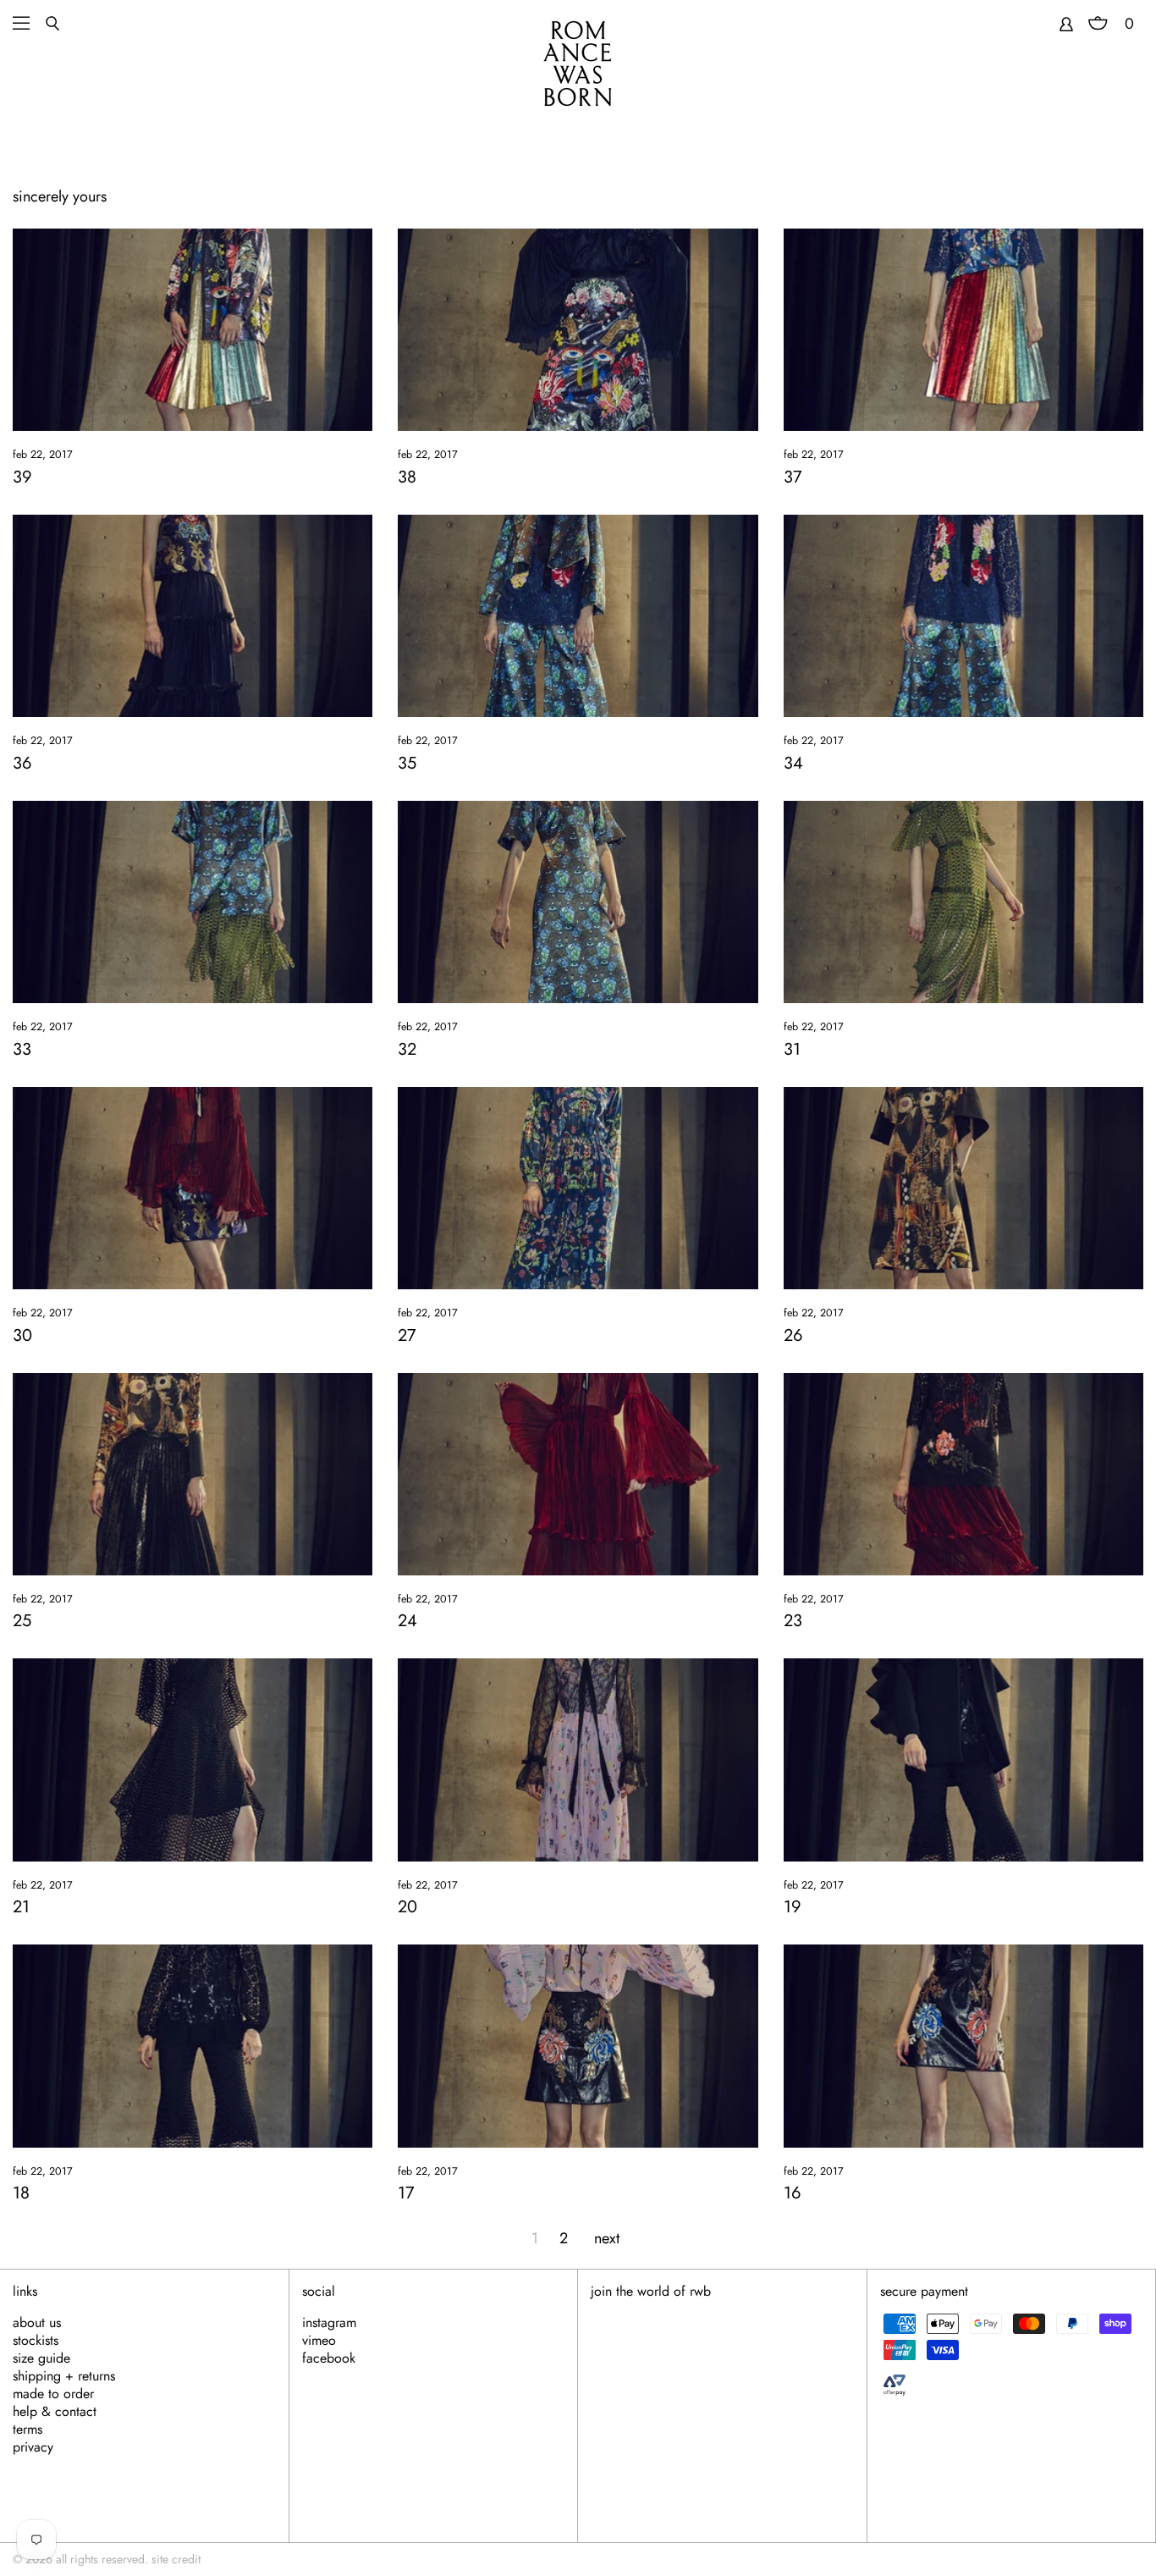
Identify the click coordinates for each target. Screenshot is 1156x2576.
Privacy (33, 2447)
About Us (37, 2323)
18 (21, 2193)
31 (792, 1049)
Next (607, 2238)
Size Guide (41, 2358)
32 (407, 1049)
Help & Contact (55, 2412)
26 (793, 1335)
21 (21, 1907)
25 (22, 1621)
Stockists (36, 2341)
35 (407, 763)
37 (793, 477)
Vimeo (319, 2341)
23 (793, 1621)
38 (407, 477)
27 (407, 1335)
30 (22, 1335)
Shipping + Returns (64, 2376)
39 (22, 477)
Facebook (329, 2358)
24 (407, 1621)
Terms (28, 2430)
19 (793, 1907)
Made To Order (53, 2394)
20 (407, 1907)
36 (22, 763)
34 (793, 763)
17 (406, 2193)
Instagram (329, 2323)
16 (793, 2193)
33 (22, 1049)
